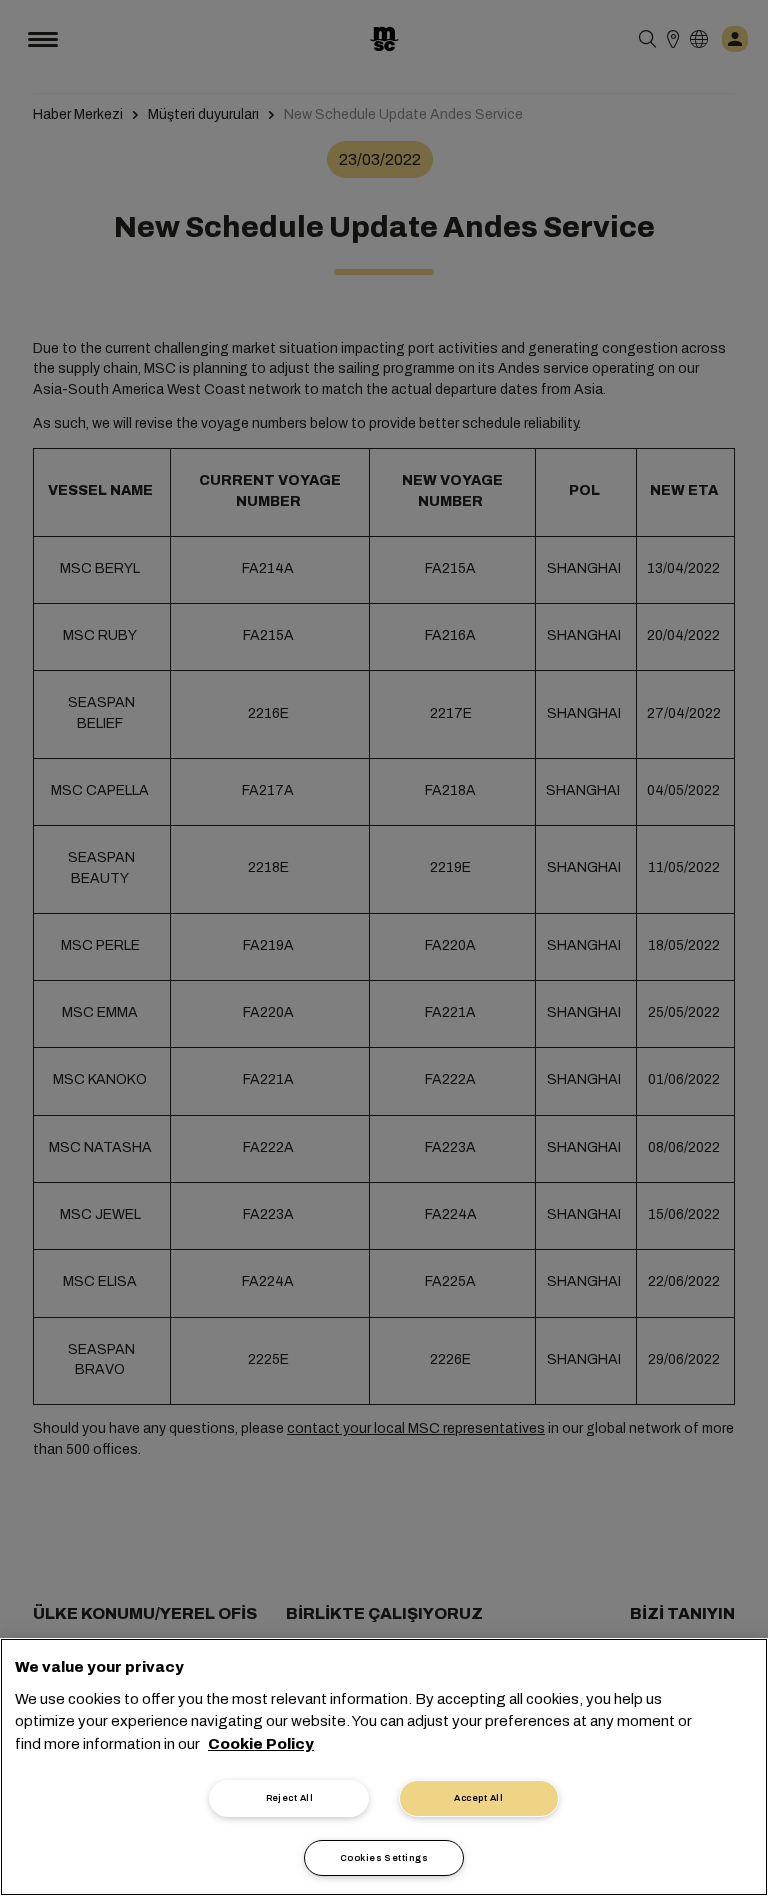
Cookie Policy (261, 1744)
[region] (384, 1767)
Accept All (478, 1798)
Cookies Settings (384, 1858)
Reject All (290, 1798)
